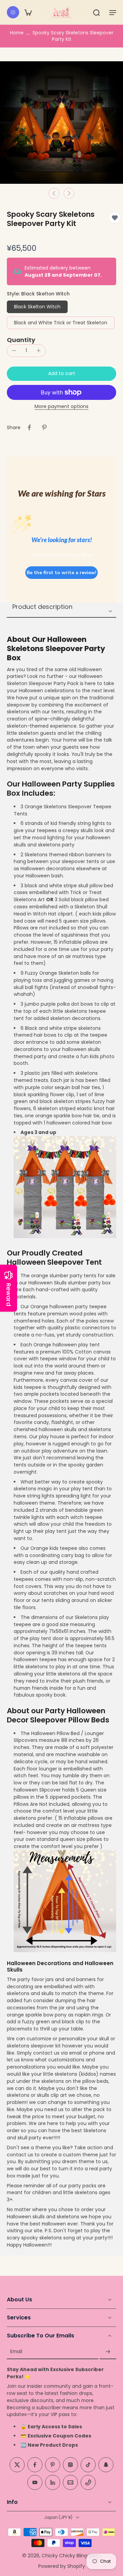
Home (17, 33)
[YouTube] (35, 2482)
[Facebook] (35, 2465)
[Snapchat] (106, 2465)
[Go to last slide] (54, 193)
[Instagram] (70, 2465)
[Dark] (13, 12)
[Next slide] (69, 193)
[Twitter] (17, 2465)
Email (16, 2352)
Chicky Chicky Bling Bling (71, 2555)
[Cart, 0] (28, 12)
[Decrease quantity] (14, 351)
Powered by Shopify (62, 2566)
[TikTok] (88, 2465)
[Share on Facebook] (29, 427)
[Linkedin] (53, 2482)
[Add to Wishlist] (115, 218)
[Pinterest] (53, 2465)
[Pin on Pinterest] (44, 427)
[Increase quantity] (39, 351)
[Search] (96, 12)
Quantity (21, 340)
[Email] (70, 2482)
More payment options (61, 407)
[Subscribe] (108, 2352)
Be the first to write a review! (61, 573)
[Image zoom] (61, 123)
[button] (113, 12)
